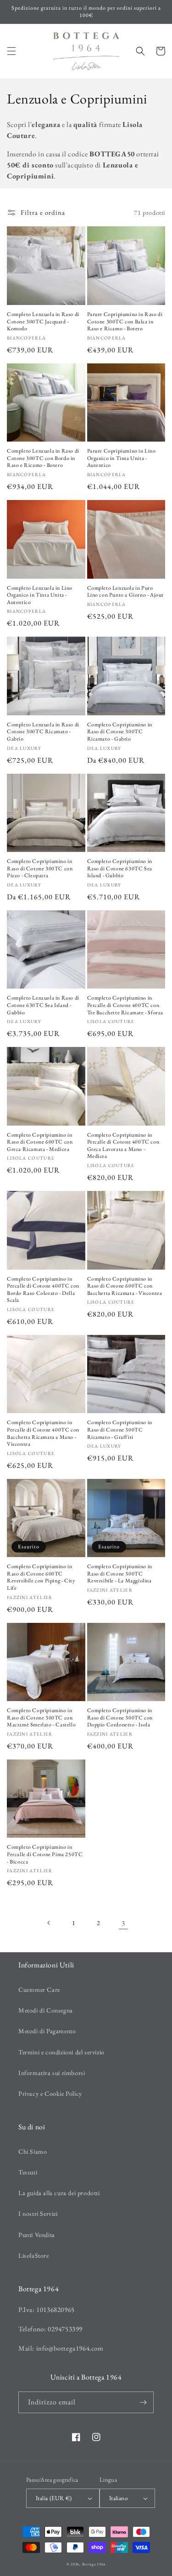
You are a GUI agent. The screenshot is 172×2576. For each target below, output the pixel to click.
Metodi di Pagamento (47, 2031)
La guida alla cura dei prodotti (59, 2193)
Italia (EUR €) (54, 2498)
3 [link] (123, 1923)
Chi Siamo (33, 2151)
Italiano (118, 2498)
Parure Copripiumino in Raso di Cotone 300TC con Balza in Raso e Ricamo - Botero (125, 322)
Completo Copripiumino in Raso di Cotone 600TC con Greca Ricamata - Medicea (40, 1142)
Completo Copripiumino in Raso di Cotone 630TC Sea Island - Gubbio (120, 868)
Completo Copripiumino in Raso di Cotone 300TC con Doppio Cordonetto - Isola (120, 1718)
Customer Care (39, 1989)
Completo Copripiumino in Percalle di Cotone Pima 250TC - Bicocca (45, 1854)
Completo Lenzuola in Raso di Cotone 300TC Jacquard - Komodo (43, 322)
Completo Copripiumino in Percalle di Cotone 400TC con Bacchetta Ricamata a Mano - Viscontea (43, 1433)
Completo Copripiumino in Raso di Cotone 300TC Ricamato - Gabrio (120, 732)
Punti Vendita (37, 2235)
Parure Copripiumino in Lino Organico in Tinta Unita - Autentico (122, 458)
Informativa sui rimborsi (52, 2073)
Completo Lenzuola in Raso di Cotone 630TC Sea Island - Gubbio (43, 1005)
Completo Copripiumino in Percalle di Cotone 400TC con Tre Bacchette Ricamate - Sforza (125, 1005)
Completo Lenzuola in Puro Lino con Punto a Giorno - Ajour (126, 592)
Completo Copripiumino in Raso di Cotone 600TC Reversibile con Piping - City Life (41, 1577)
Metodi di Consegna (46, 2010)
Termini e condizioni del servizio (61, 2052)
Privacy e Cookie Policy (50, 2093)
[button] (11, 51)
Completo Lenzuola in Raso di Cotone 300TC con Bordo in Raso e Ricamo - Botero (43, 458)
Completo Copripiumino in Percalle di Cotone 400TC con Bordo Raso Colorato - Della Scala (43, 1290)
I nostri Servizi (38, 2214)
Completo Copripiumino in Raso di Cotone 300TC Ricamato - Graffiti (120, 1430)
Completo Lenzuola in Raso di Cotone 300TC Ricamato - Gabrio (43, 732)
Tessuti (28, 2172)
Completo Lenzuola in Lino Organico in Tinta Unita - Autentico (40, 595)
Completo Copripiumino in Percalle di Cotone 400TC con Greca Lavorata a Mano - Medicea (123, 1146)
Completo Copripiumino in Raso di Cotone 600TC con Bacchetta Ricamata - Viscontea (125, 1286)
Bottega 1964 (94, 2564)
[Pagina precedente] (49, 1923)
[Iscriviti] (143, 2402)
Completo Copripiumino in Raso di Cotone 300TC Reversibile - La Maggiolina (120, 1574)
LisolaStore (34, 2255)
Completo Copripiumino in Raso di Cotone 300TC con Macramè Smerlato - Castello (41, 1718)
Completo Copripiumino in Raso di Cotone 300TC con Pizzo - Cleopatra (40, 868)
